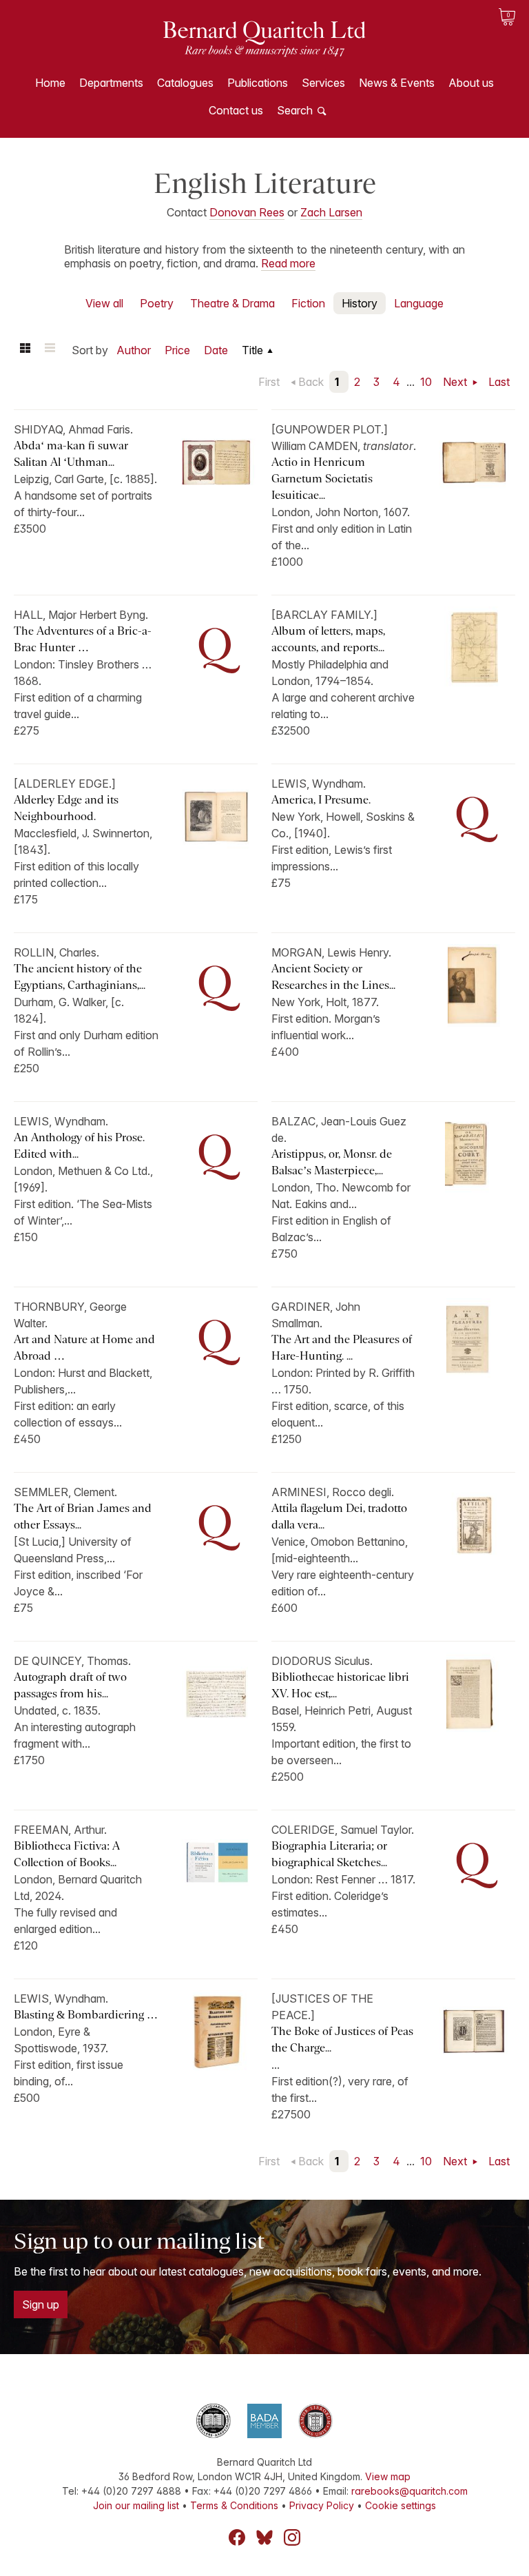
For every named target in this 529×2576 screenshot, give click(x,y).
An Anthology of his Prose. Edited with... (79, 1146)
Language (419, 303)
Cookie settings (401, 2505)
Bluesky (264, 2537)
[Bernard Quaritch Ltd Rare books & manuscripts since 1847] (264, 48)
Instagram (292, 2537)
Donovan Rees (247, 212)
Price (177, 350)
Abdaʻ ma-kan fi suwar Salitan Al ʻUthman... (71, 454)
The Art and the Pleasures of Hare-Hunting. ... (342, 1348)
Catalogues (185, 83)
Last (499, 382)
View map (388, 2476)
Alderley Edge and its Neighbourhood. (66, 808)
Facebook (237, 2537)
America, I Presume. (321, 800)
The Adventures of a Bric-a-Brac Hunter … (83, 639)
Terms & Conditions (234, 2505)
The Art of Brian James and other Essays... (83, 1516)
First (269, 382)
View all (104, 303)
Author (134, 350)
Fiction (308, 303)
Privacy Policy (322, 2505)
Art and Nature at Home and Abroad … (84, 1348)
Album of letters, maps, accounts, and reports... (328, 639)
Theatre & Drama (232, 303)
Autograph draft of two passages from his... (70, 1685)
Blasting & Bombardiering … (86, 2015)
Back (311, 382)
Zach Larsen (331, 212)
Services (323, 83)
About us (471, 83)
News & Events (397, 83)
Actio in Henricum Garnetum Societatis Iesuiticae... (322, 479)
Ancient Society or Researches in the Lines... (333, 977)
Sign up (41, 2304)
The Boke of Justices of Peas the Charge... (342, 2040)
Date (216, 350)
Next (456, 382)
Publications (258, 83)
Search (295, 110)
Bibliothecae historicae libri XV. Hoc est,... (340, 1685)
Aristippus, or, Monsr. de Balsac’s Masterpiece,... (332, 1162)
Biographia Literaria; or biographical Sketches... (329, 1854)
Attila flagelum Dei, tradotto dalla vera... (339, 1516)
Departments (111, 83)
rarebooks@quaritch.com (409, 2491)
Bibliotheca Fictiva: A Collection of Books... (67, 1854)
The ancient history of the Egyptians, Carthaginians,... (80, 977)
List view (50, 350)
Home (50, 83)
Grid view (25, 350)
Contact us (236, 110)
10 (426, 382)
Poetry (157, 303)
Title (252, 350)
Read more (288, 263)
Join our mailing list (136, 2505)
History (360, 303)
